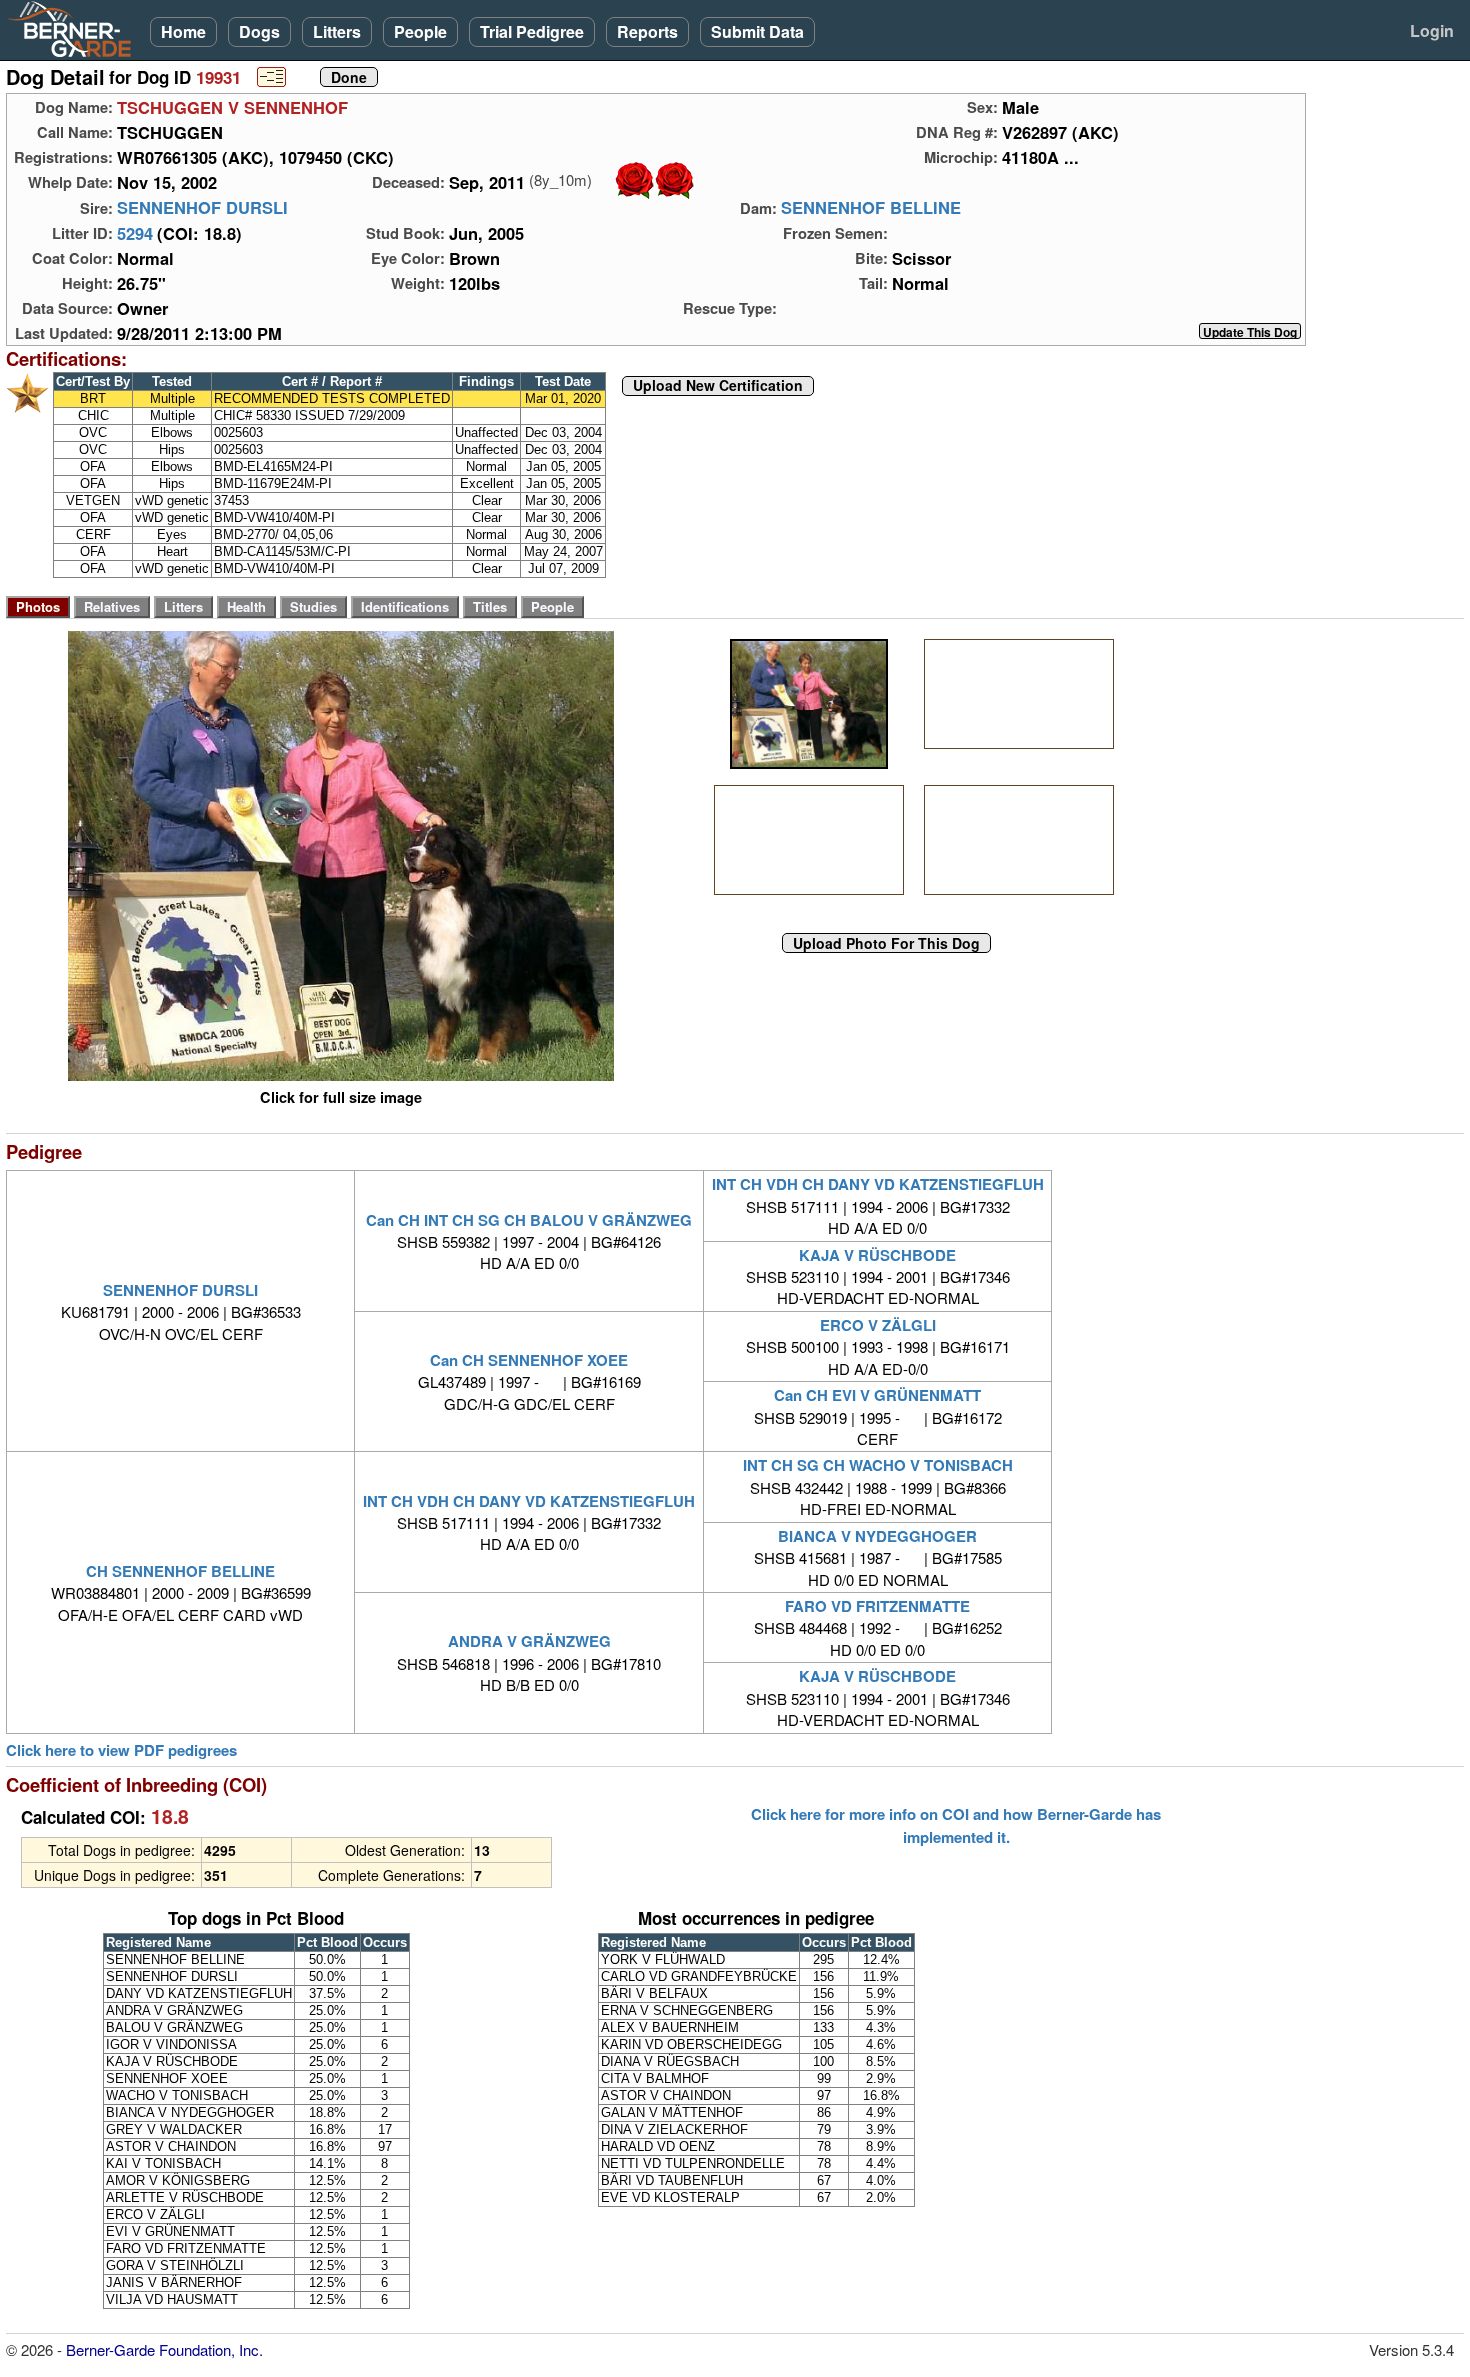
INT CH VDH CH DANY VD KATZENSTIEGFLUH (878, 1184)
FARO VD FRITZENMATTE (877, 1606)
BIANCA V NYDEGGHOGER (877, 1536)
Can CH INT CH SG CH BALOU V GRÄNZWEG (529, 1220)
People (420, 31)
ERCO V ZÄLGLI (878, 1325)
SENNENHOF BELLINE (871, 208)
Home (183, 31)
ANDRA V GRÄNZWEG (529, 1641)
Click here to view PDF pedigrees (121, 1750)
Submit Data (757, 31)
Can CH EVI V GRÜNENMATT (877, 1395)
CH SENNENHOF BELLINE (180, 1571)
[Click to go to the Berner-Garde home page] (75, 28)
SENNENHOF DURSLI (202, 208)
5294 (135, 233)
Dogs (259, 31)
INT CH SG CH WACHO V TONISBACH (878, 1465)
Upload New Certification (718, 386)
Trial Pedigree (532, 31)
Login (1432, 30)
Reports (647, 31)
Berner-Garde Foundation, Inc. (164, 2349)
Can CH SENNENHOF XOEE (529, 1360)
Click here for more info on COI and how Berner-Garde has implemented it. (956, 1825)
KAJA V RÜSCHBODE (877, 1255)
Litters (337, 31)
